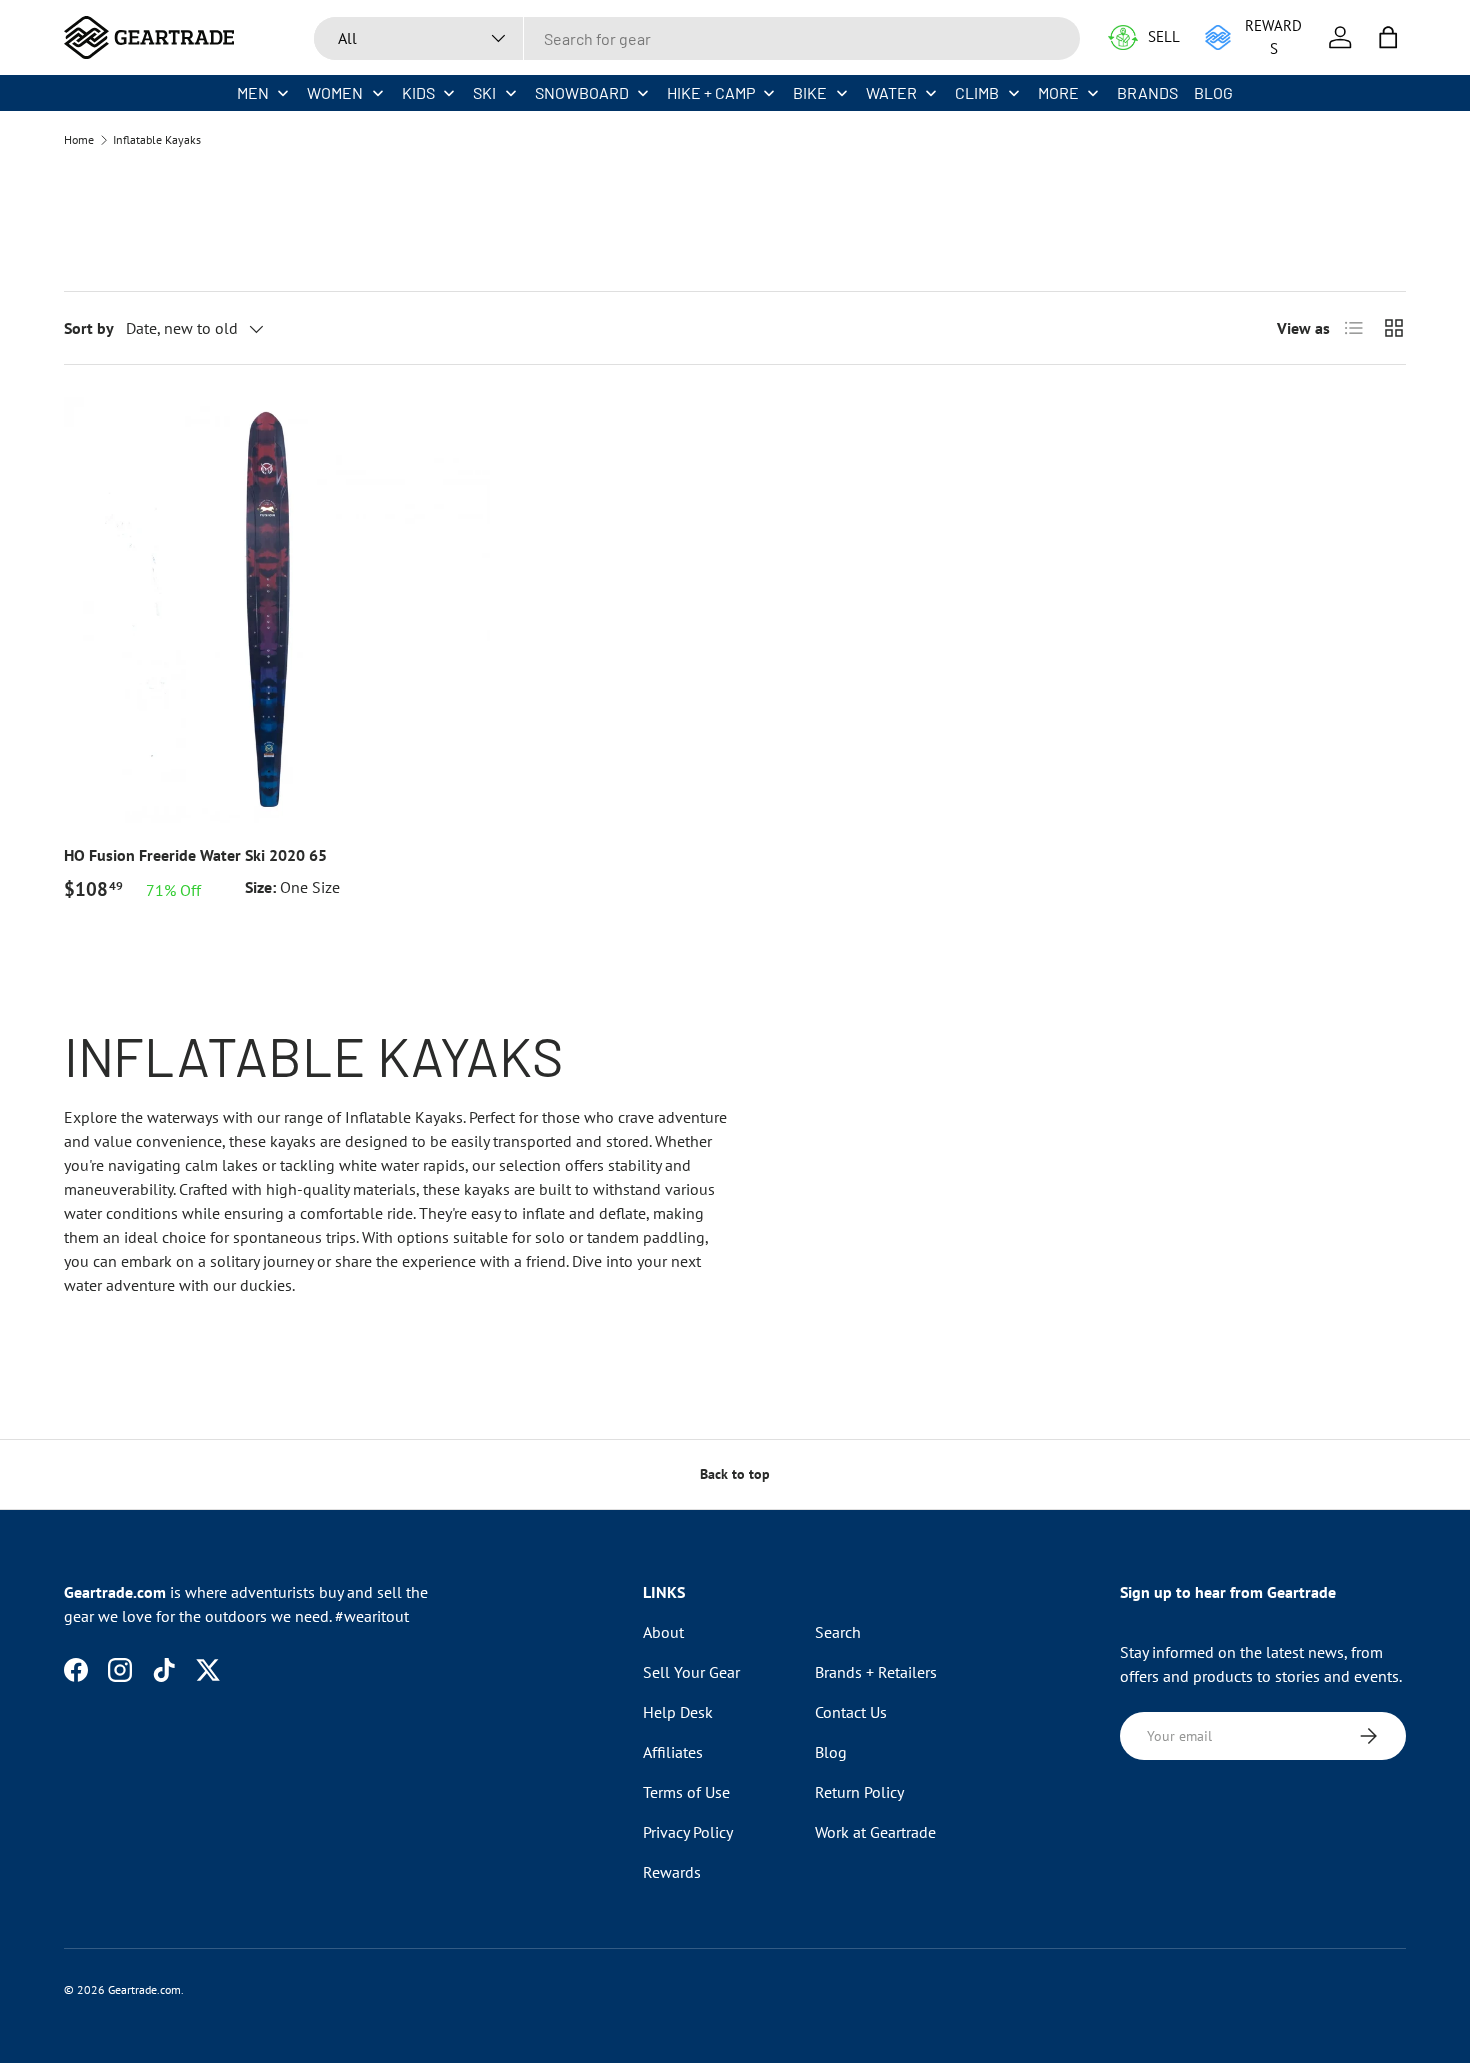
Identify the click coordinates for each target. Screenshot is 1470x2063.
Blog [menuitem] (1213, 92)
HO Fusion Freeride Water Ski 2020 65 (195, 855)
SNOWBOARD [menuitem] (582, 92)
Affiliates (673, 1752)
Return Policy (859, 1792)
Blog (831, 1752)
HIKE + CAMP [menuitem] (711, 92)
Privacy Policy (688, 1832)
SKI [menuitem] (484, 92)
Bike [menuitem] (810, 92)
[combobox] (697, 38)
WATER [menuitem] (891, 92)
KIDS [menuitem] (418, 92)
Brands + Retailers (876, 1672)
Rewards (672, 1872)
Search (838, 1632)
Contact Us (851, 1712)
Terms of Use (686, 1792)
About (663, 1632)
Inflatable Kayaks (157, 140)
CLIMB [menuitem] (977, 92)
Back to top (735, 1474)
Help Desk (678, 1712)
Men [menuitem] (253, 92)
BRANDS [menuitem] (1147, 92)
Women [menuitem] (335, 92)
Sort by (89, 328)
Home (79, 140)
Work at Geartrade (875, 1832)
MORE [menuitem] (1058, 92)
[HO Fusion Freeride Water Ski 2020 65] (277, 610)
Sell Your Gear (691, 1672)
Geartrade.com (144, 1989)
